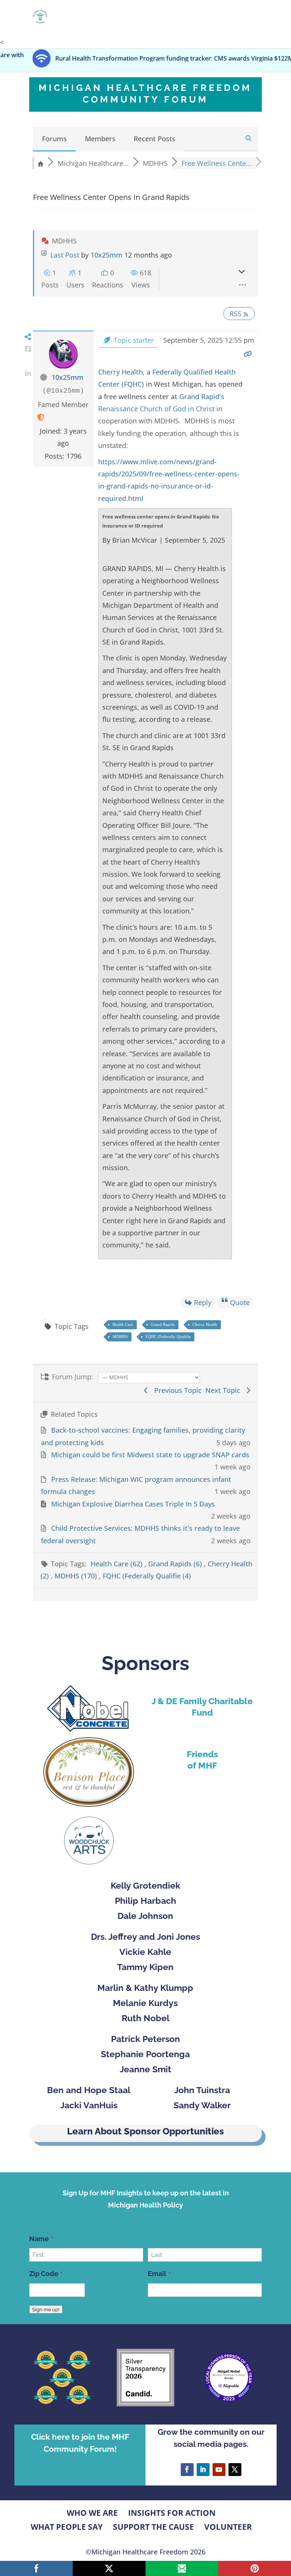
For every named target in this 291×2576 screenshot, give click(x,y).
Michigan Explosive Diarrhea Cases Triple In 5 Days (133, 1504)
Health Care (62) (117, 1564)
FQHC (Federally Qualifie (168, 1336)
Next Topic (225, 1390)
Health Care (123, 1324)
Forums (54, 139)
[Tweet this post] (28, 361)
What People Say (67, 2527)
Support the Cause (153, 2527)
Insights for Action (172, 2513)
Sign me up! (46, 2309)
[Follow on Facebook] (187, 2470)
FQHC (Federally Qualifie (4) (147, 1576)
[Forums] (41, 163)
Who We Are (92, 2513)
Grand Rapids (163, 1324)
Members (100, 139)
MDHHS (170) (77, 1576)
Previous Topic (176, 1390)
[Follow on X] (235, 2470)
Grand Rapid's (202, 397)
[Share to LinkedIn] (28, 373)
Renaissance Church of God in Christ (156, 409)
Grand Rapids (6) (176, 1564)
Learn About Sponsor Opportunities (145, 2131)
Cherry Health (120, 372)
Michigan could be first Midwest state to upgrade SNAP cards (150, 1455)
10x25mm (106, 255)
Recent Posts (155, 139)
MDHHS (120, 1336)
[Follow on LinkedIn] (203, 2470)
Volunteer (228, 2527)
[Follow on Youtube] (219, 2470)
